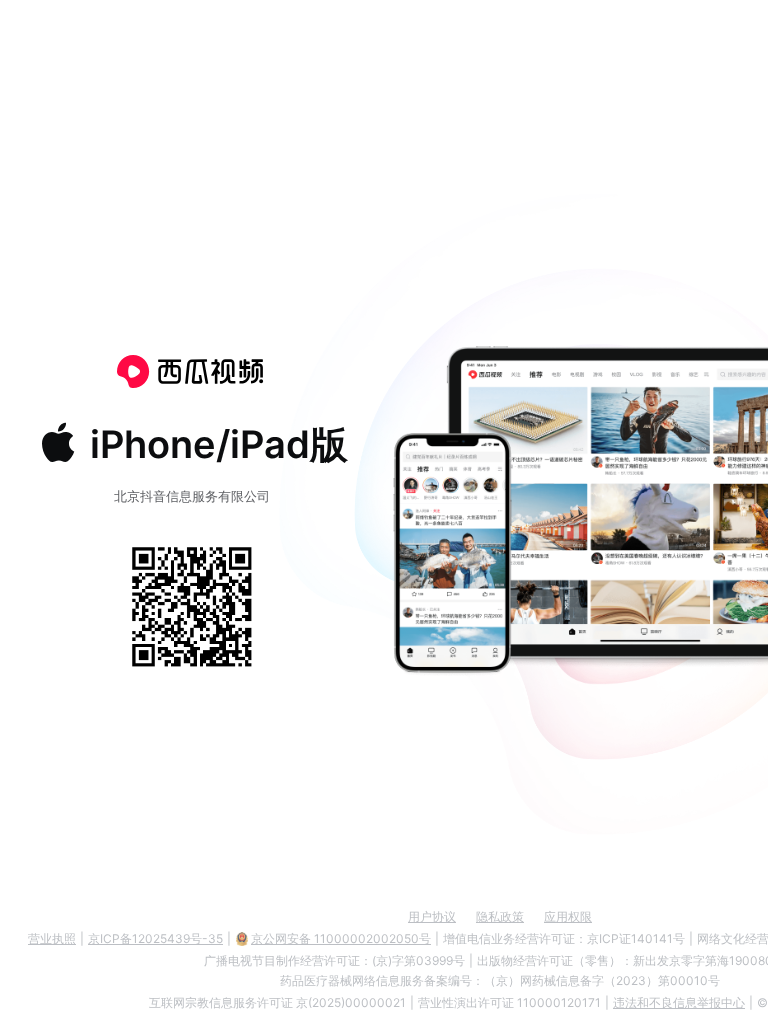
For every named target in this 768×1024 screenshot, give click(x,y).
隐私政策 (500, 916)
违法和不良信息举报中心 (679, 1002)
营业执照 (52, 938)
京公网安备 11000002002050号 (341, 938)
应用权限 (568, 916)
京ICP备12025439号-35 (155, 938)
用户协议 (432, 916)
